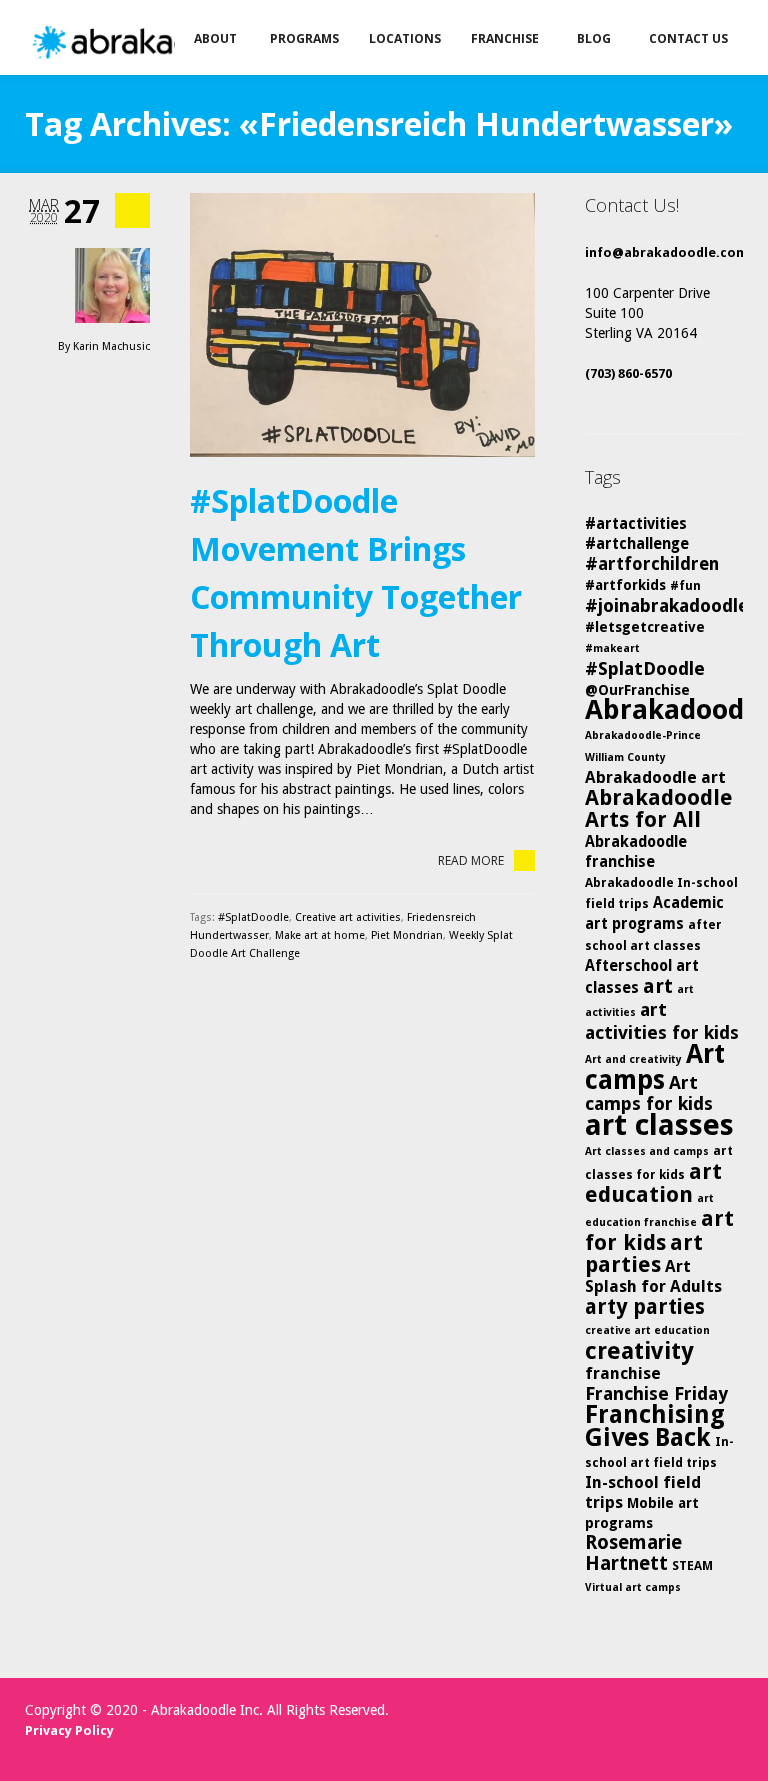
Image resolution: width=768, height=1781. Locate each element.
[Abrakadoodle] (154, 42)
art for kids (659, 1230)
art (658, 986)
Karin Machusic (111, 346)
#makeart (612, 648)
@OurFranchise (637, 690)
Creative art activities (348, 917)
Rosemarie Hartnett (633, 1553)
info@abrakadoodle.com (666, 252)
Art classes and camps (647, 1151)
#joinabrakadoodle (667, 605)
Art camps (655, 1066)
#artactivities (636, 524)
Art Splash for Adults (653, 1276)
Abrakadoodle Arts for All (659, 808)
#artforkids (625, 585)
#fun (685, 585)
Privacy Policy (69, 1730)
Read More (471, 860)
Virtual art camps (633, 1587)
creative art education (647, 1330)
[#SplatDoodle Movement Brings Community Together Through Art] (362, 325)
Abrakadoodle (676, 709)
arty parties (645, 1307)
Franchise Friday (656, 1393)
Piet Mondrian (407, 935)
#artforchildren (652, 564)
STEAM (692, 1565)
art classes (659, 1125)
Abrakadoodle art (655, 777)
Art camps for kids (649, 1093)
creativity (639, 1351)
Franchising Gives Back (655, 1426)
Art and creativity (633, 1059)
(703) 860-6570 (628, 373)
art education (653, 1183)
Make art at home (320, 935)
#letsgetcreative (645, 627)
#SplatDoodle (253, 917)
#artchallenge (637, 544)
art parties (644, 1253)
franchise (623, 1373)
